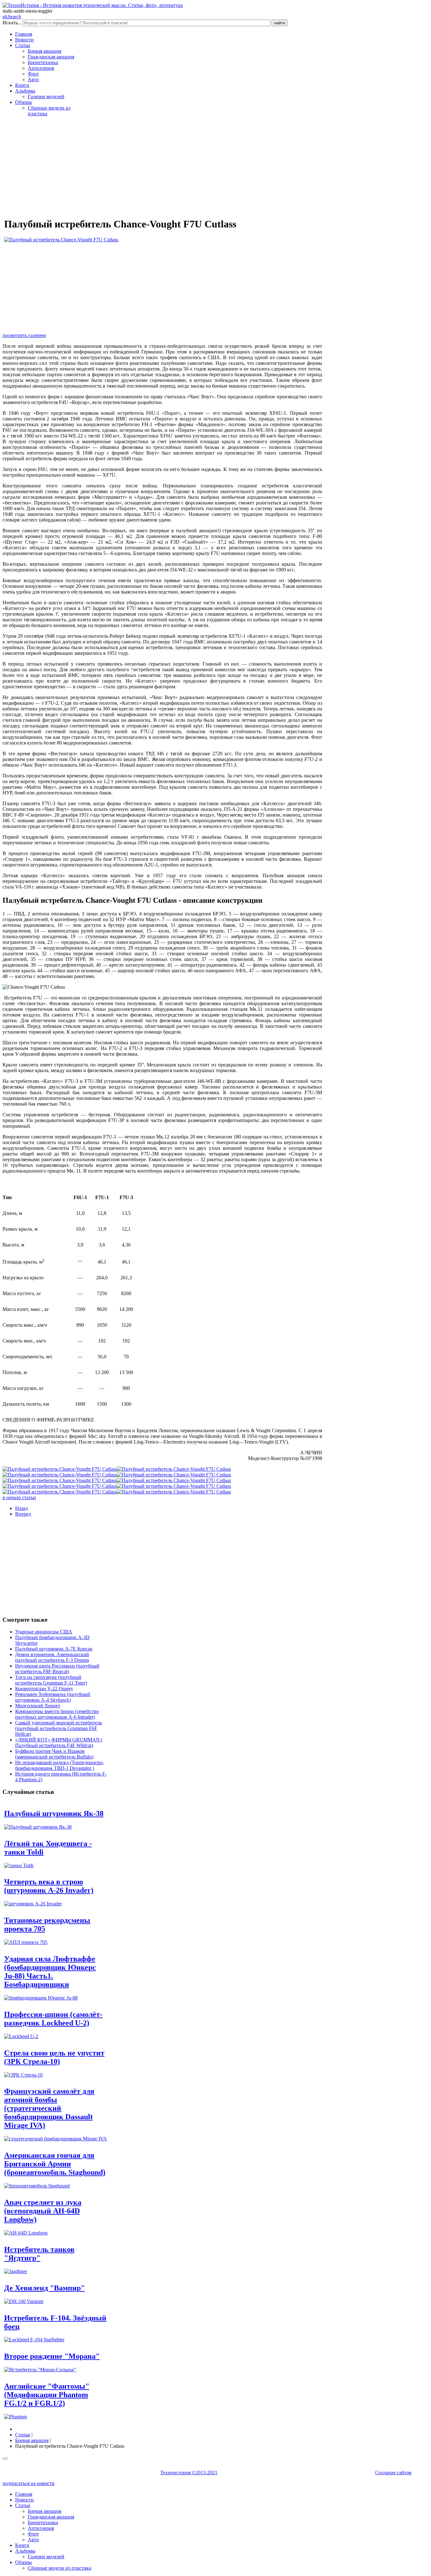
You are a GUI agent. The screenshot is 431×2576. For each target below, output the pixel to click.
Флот (33, 74)
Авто (33, 79)
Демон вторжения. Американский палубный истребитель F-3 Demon (52, 1657)
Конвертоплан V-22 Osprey (44, 1689)
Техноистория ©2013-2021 (189, 2473)
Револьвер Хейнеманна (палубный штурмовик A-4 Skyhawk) (53, 1697)
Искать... (12, 23)
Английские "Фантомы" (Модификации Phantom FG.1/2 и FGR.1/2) (47, 2395)
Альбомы (25, 91)
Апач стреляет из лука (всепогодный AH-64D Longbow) (43, 2211)
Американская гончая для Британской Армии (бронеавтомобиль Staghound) (55, 2164)
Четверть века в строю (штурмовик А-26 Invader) (49, 1886)
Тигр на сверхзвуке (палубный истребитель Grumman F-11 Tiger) (51, 1680)
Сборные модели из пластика (59, 2568)
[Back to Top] (5, 2458)
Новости (24, 40)
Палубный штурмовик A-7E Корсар (54, 1649)
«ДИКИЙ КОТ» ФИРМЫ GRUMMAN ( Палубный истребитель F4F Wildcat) (59, 1743)
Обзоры (24, 102)
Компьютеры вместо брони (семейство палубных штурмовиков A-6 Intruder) (57, 1714)
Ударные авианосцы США (44, 1632)
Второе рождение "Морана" (52, 2356)
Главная (24, 34)
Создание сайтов (393, 2473)
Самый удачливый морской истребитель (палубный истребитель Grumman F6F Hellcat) (59, 1728)
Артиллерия (41, 68)
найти (280, 23)
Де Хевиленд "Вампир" (44, 2288)
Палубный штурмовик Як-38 (54, 1813)
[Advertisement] (162, 166)
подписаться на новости (29, 2483)
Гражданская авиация (51, 57)
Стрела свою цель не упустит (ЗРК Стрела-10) (54, 2057)
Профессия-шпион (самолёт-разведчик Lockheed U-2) (53, 2019)
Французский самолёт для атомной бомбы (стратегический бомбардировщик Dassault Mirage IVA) (49, 2108)
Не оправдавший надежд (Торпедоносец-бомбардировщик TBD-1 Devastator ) (59, 1765)
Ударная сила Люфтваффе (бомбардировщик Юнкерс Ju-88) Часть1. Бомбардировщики (50, 1972)
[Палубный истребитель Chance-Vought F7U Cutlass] (61, 240)
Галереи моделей (46, 97)
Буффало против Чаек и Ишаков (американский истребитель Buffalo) (54, 1754)
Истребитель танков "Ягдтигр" (39, 2254)
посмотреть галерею (24, 335)
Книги (22, 85)
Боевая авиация (44, 51)
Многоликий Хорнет (38, 1706)
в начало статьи (19, 1497)
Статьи (23, 45)
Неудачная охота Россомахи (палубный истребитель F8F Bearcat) (57, 1669)
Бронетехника (43, 62)
